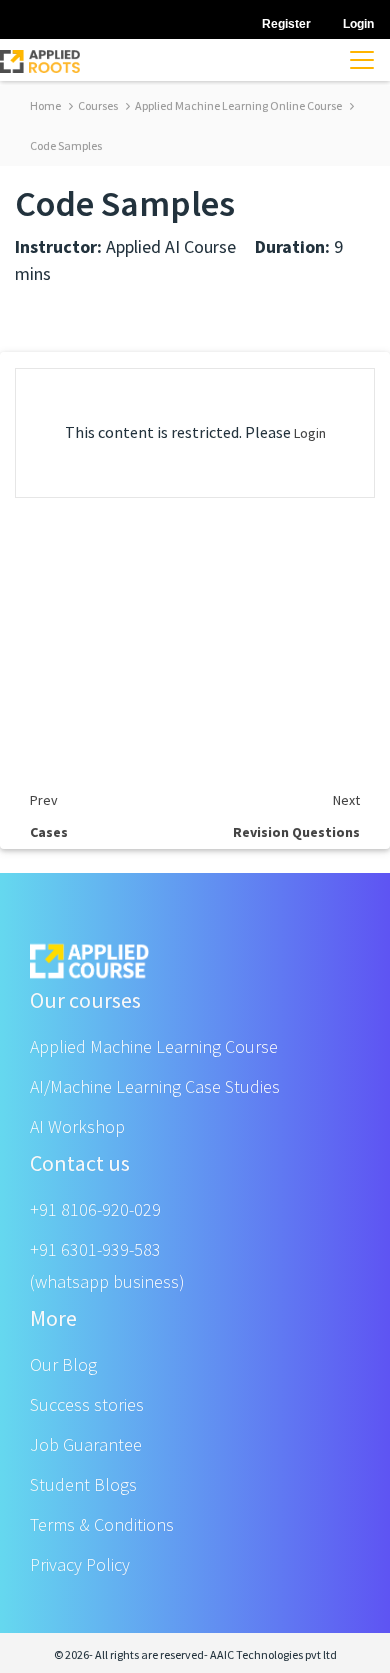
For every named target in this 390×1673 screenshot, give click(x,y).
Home (45, 105)
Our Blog (63, 1364)
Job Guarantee (86, 1444)
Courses (97, 105)
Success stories (87, 1404)
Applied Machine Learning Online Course (237, 105)
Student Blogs (83, 1484)
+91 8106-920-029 (95, 1209)
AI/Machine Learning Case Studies (155, 1086)
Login (310, 433)
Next (346, 800)
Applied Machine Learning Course (154, 1046)
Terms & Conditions (102, 1524)
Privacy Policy (80, 1564)
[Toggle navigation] (362, 60)
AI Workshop (77, 1126)
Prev (44, 800)
